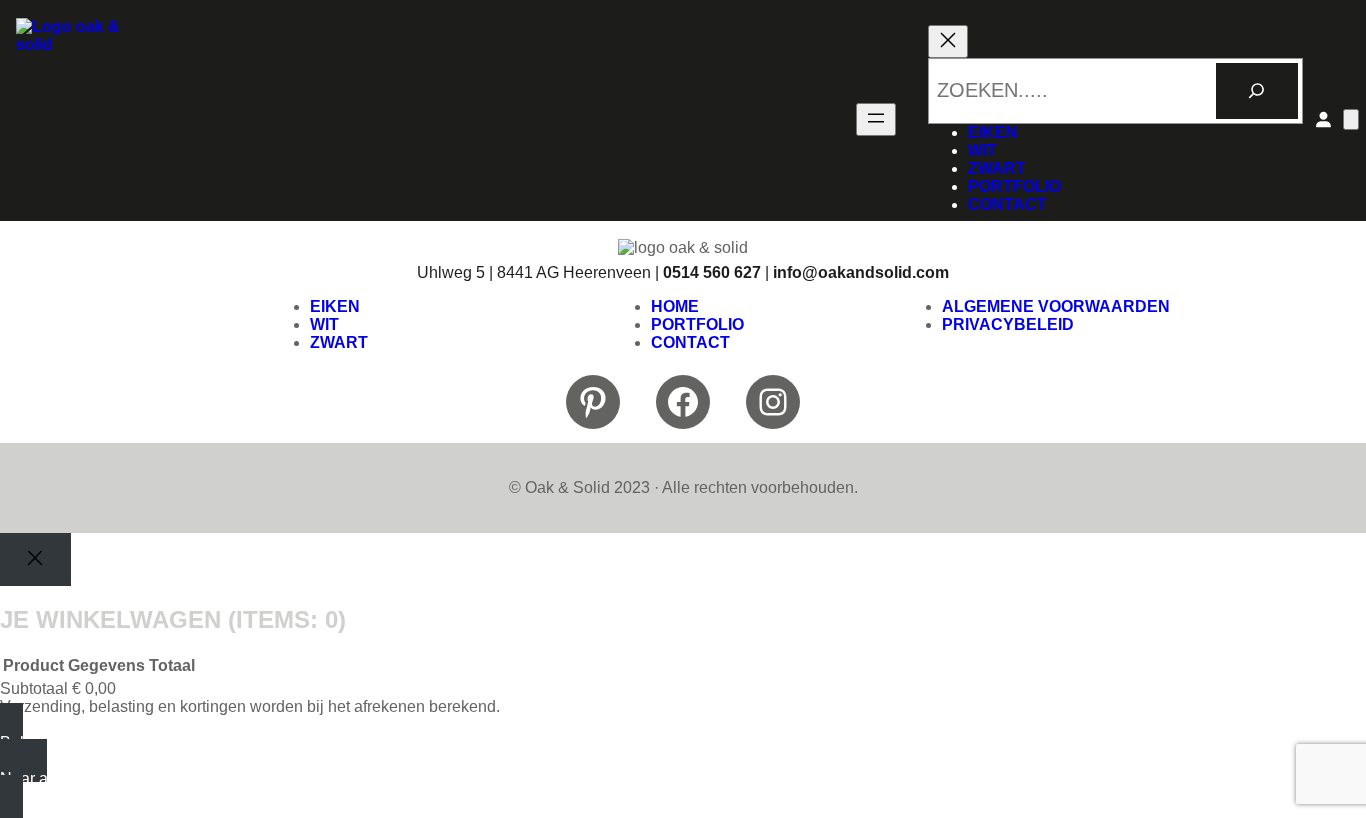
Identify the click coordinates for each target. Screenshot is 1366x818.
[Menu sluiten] (948, 41)
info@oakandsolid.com (861, 272)
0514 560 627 (712, 272)
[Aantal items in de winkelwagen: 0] (1351, 119)
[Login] (1323, 119)
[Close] (35, 559)
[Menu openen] (876, 119)
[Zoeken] (1257, 91)
